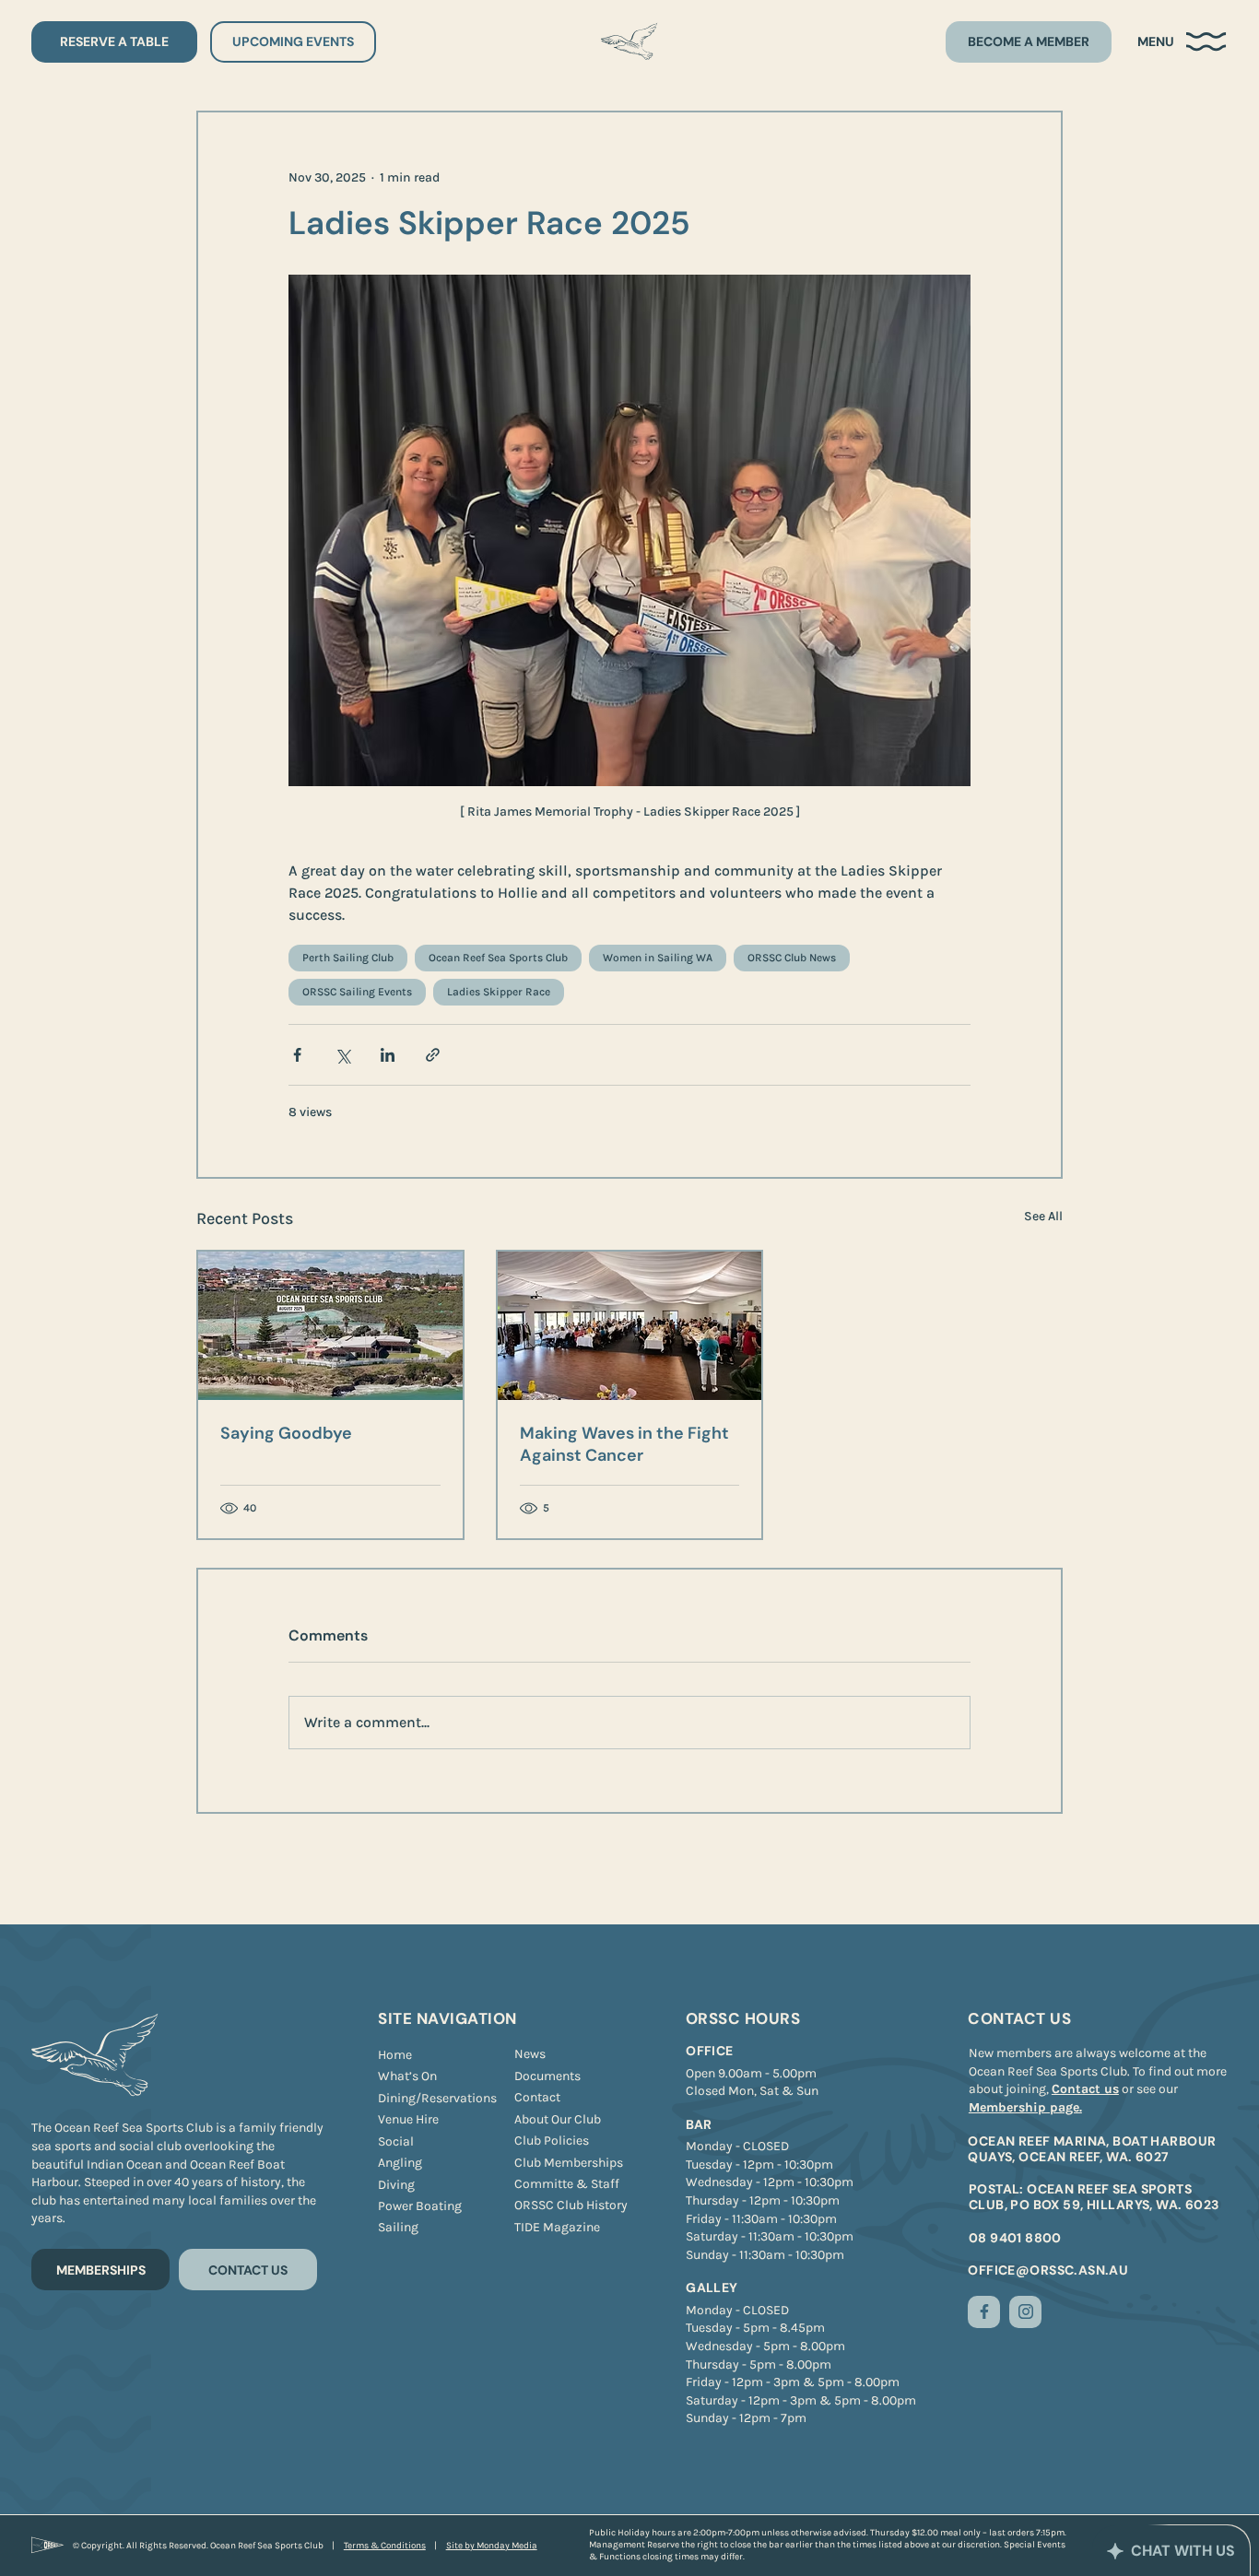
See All (1043, 1216)
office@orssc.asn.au (1048, 2270)
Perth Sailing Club (348, 958)
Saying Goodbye (286, 1433)
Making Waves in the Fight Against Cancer (624, 1444)
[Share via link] (433, 1055)
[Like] (984, 2312)
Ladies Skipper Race (499, 992)
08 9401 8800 (1015, 2238)
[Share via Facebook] (297, 1055)
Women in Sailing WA (658, 958)
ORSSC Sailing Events (357, 992)
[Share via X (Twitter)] (342, 1055)
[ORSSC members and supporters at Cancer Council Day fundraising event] (630, 1326)
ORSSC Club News (792, 958)
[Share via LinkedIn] (388, 1055)
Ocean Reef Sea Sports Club (498, 958)
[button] (1183, 42)
